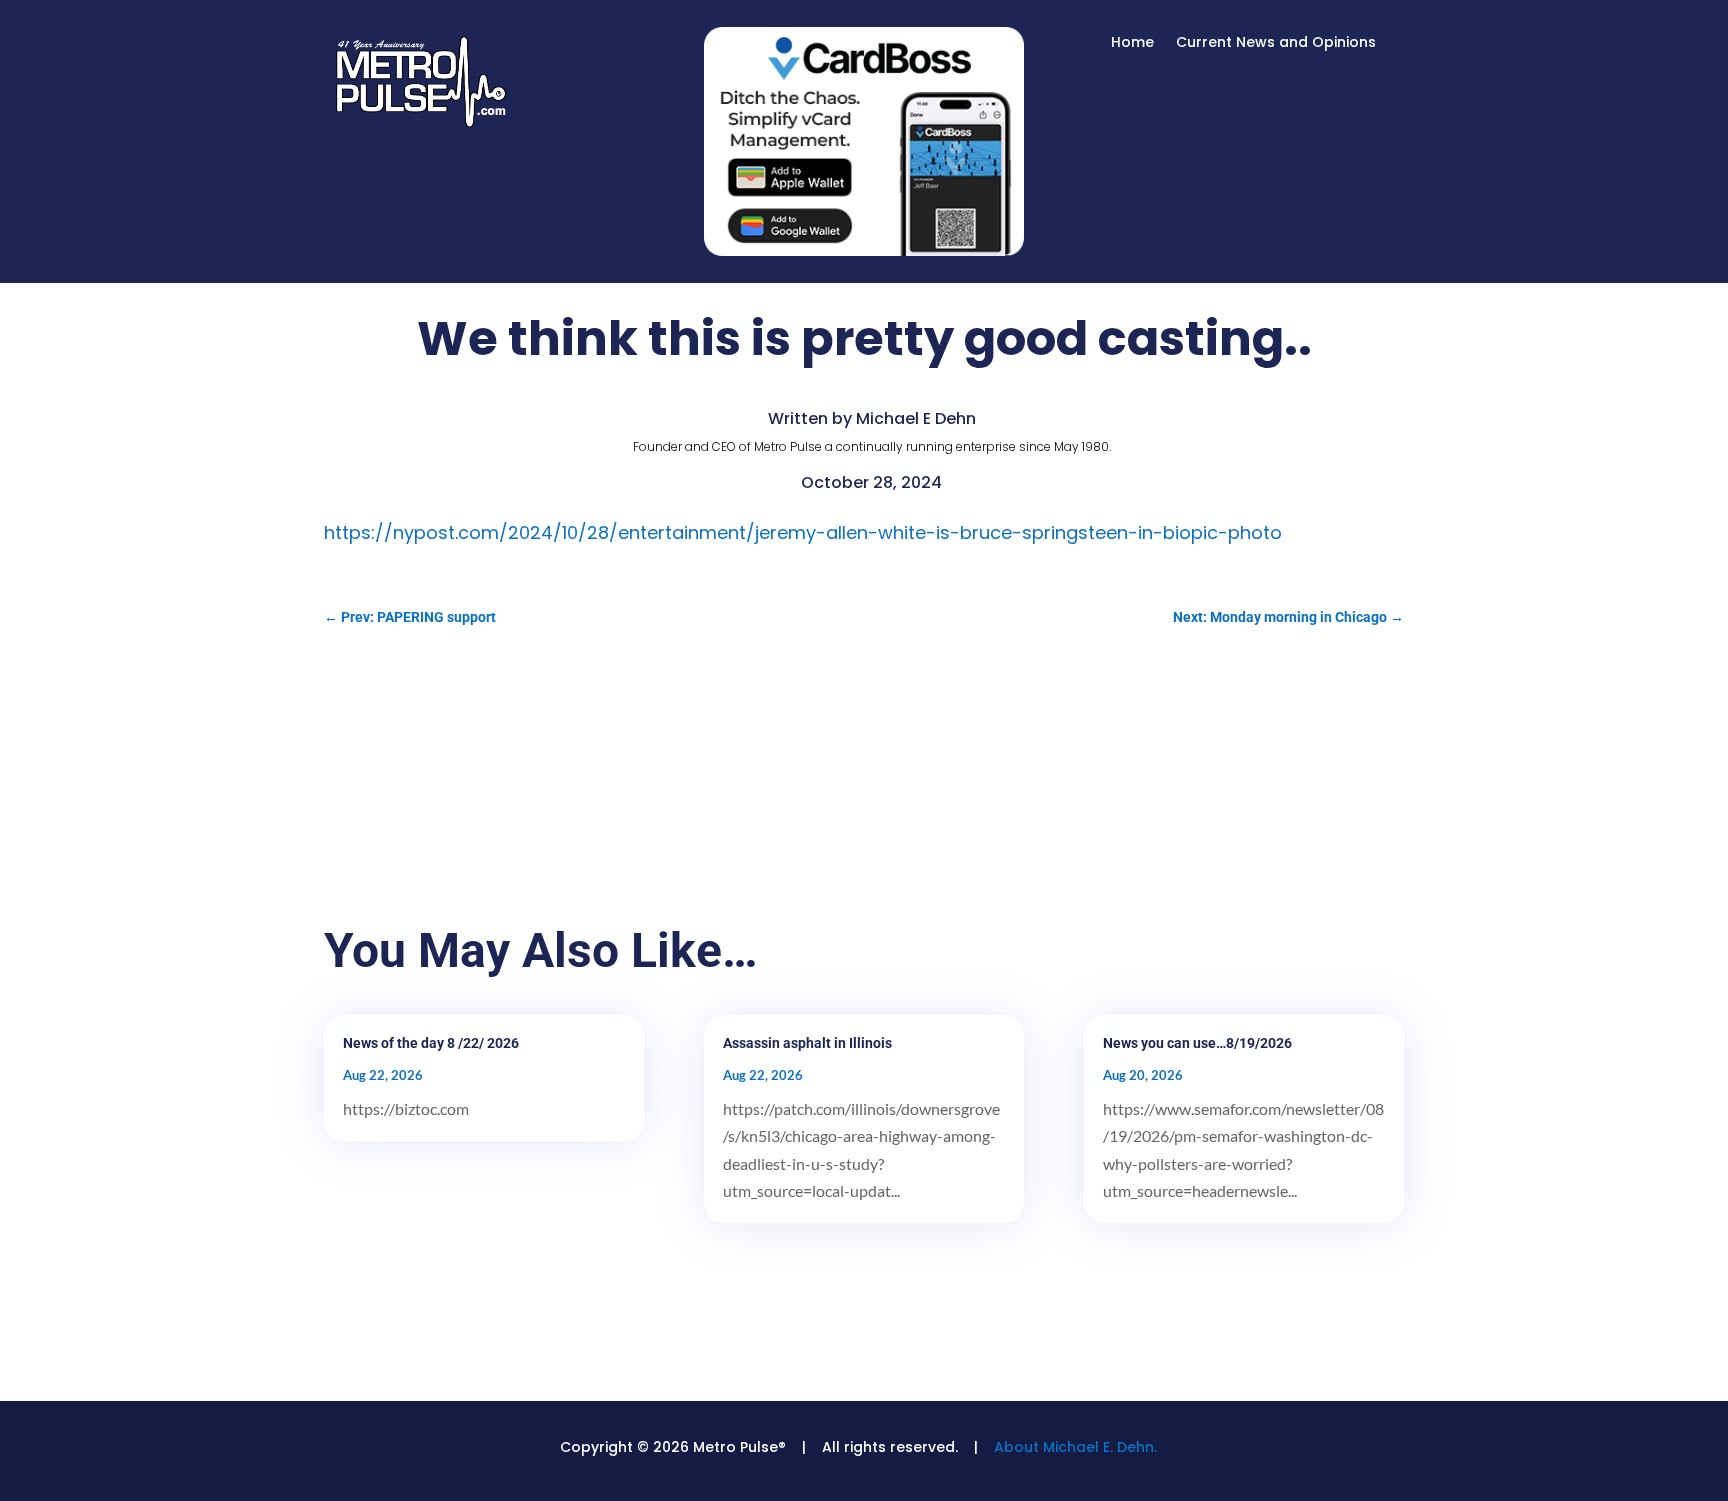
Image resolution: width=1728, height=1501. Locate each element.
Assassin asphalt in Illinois (807, 1043)
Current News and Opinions (1276, 43)
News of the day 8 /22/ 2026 (431, 1043)
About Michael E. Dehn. (1075, 1447)
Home (1132, 43)
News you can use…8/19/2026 (1197, 1043)
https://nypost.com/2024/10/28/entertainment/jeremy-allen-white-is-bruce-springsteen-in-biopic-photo (803, 532)
